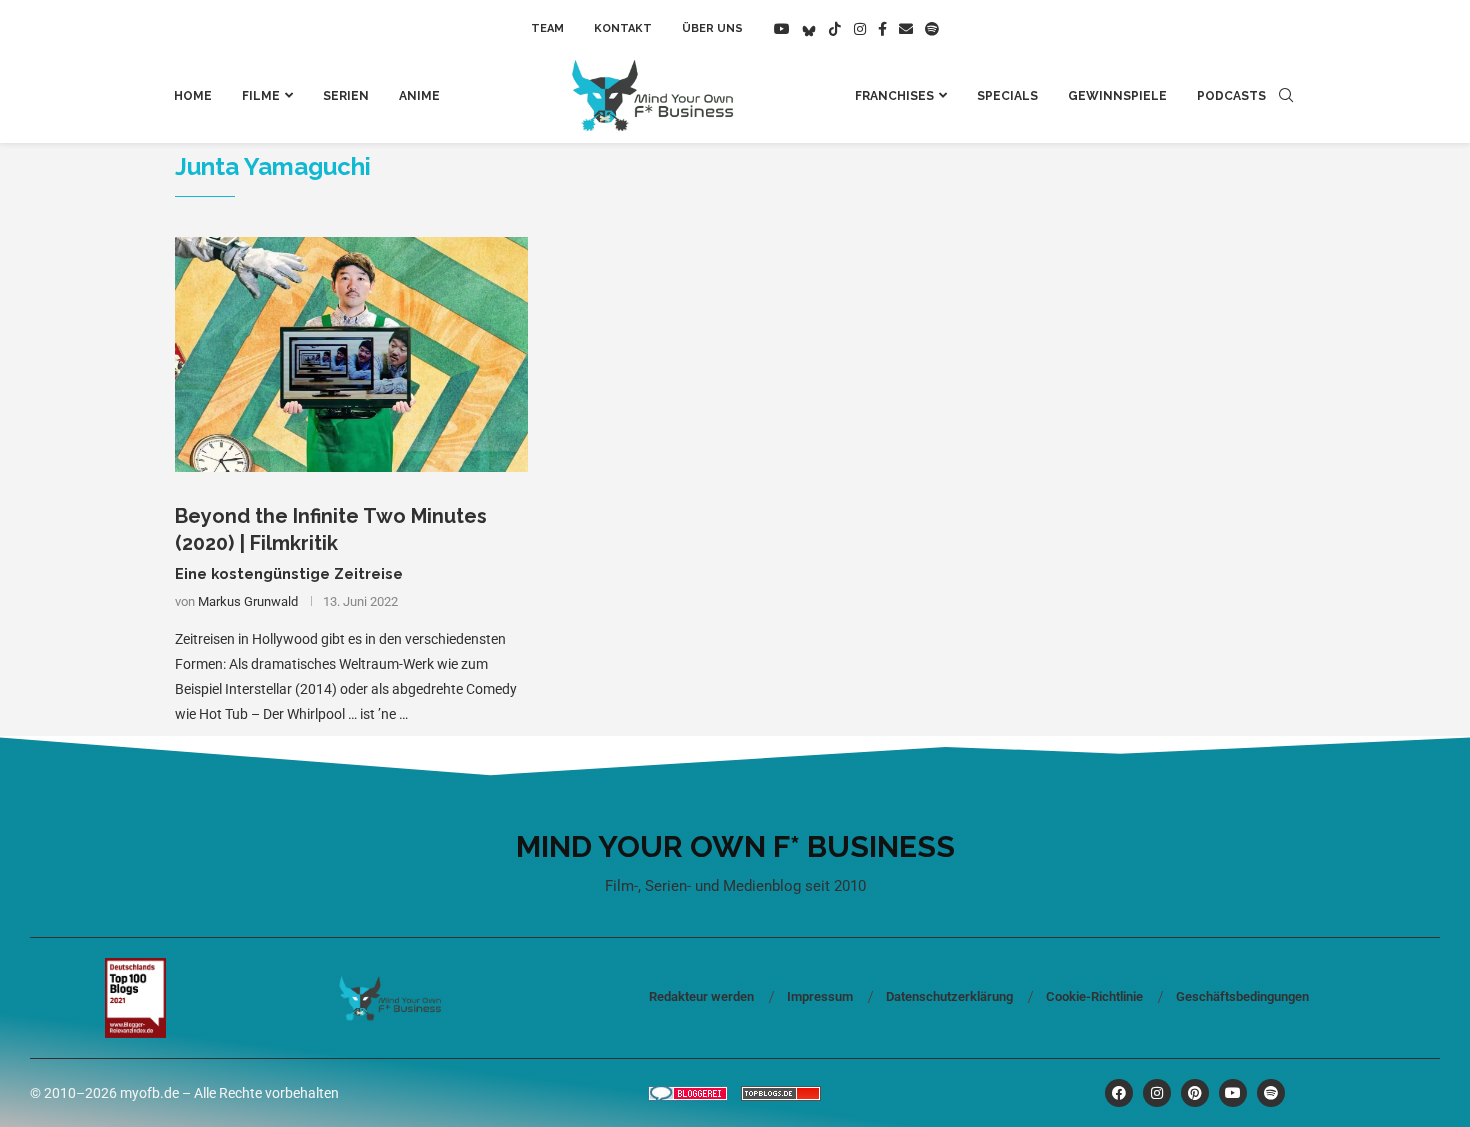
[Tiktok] (835, 29)
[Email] (906, 29)
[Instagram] (860, 29)
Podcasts (1231, 96)
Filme (261, 96)
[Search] (1286, 96)
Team (547, 28)
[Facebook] (882, 29)
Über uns (712, 28)
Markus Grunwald (248, 601)
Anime (419, 96)
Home (193, 96)
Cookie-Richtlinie (1094, 996)
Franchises (894, 96)
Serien (346, 96)
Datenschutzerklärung (949, 996)
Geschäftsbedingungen (1242, 996)
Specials (1007, 96)
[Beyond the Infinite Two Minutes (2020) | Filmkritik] (351, 355)
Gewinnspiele (1117, 96)
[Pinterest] (1195, 1093)
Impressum (820, 996)
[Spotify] (932, 29)
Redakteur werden (701, 996)
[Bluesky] (809, 29)
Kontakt (623, 28)
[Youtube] (782, 29)
